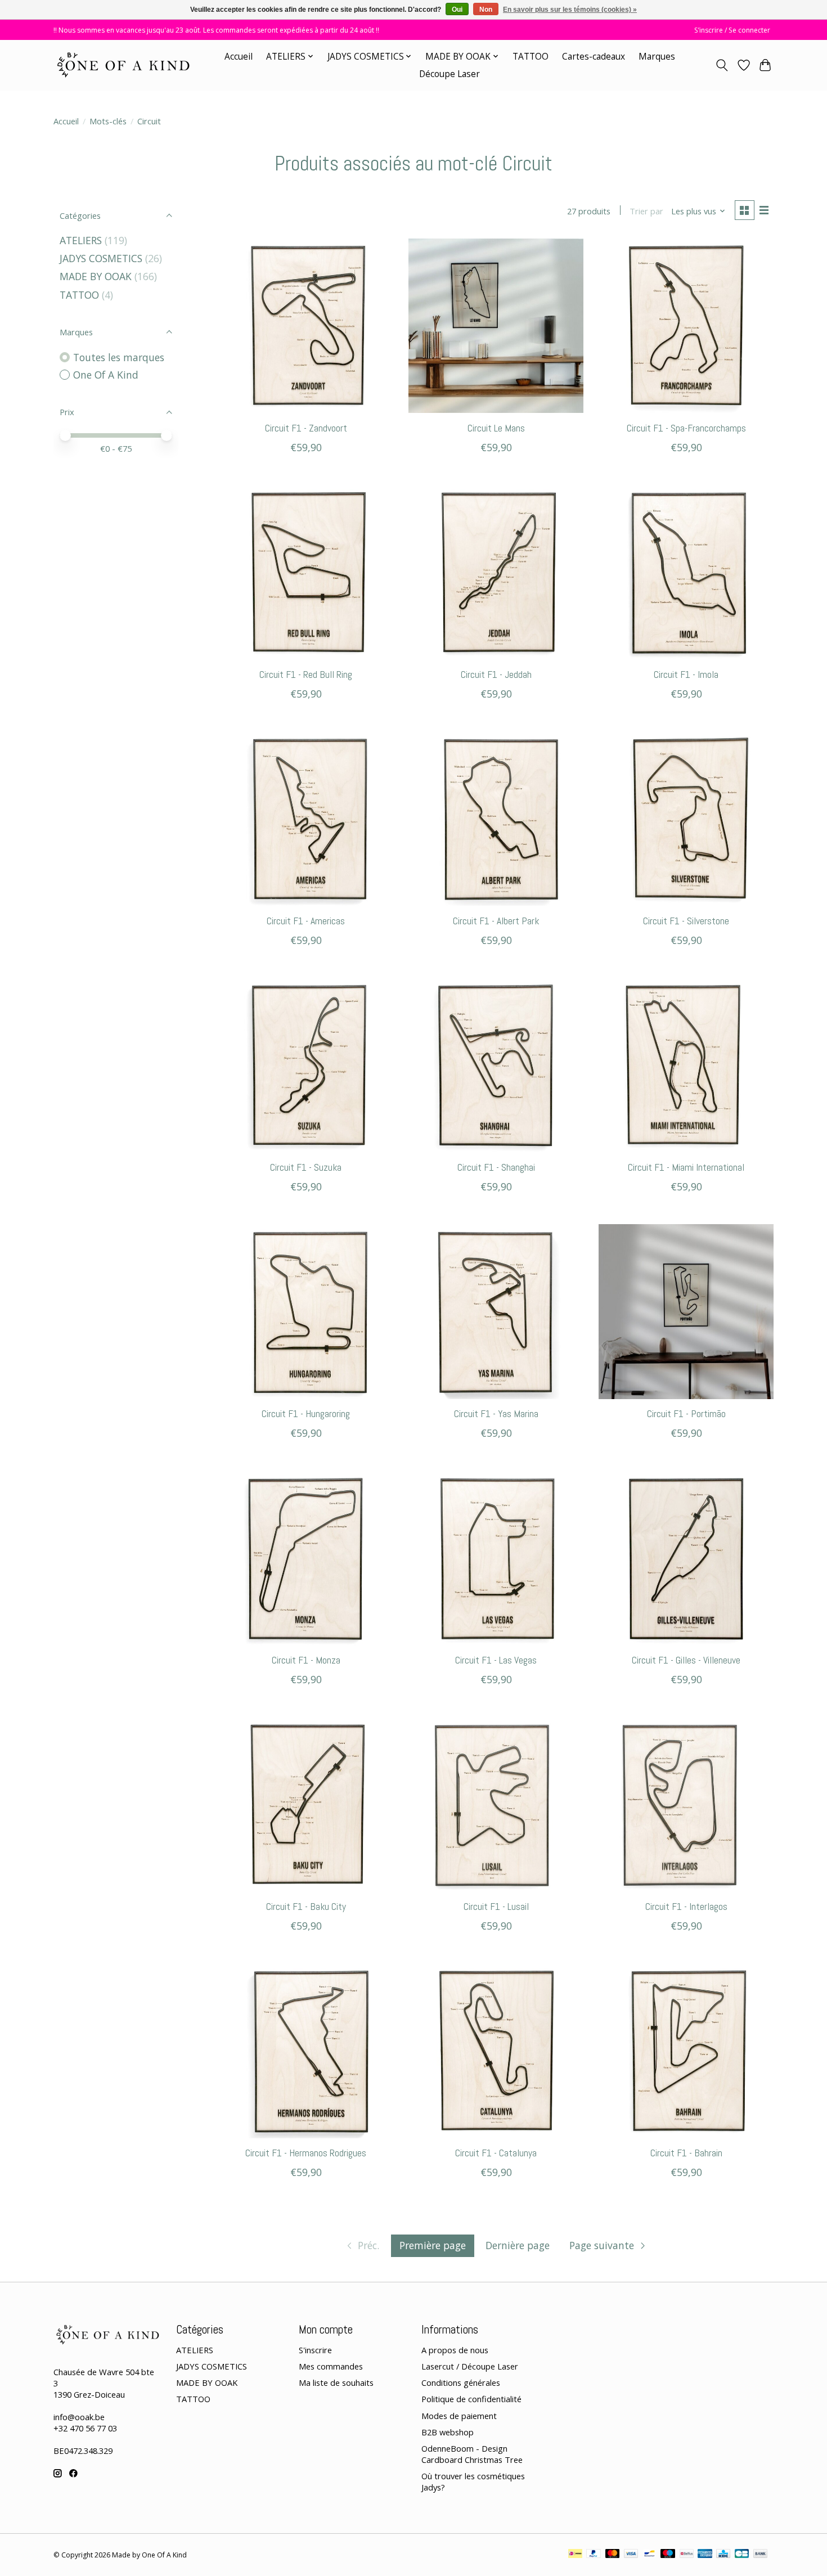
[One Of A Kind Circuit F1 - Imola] (686, 572)
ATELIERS (81, 240)
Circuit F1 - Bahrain (686, 2153)
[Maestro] (668, 2555)
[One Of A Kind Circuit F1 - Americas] (306, 819)
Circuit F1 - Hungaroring (306, 1414)
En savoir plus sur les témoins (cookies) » (570, 10)
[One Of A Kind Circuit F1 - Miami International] (686, 1065)
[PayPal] (594, 2555)
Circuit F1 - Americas (306, 921)
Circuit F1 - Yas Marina (496, 1414)
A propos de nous (455, 2350)
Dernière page (518, 2245)
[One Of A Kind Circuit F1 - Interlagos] (686, 1804)
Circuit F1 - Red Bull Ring (306, 675)
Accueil (239, 57)
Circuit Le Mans (496, 428)
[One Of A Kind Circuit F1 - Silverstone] (686, 819)
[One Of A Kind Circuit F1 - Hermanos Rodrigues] (306, 2051)
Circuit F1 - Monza (306, 1660)
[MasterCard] (613, 2555)
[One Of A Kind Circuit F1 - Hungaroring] (306, 1311)
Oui (457, 10)
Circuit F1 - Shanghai (496, 1167)
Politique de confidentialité (471, 2399)
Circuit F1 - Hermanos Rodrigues (306, 2153)
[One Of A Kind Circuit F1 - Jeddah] (496, 572)
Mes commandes (331, 2366)
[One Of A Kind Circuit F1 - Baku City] (306, 1804)
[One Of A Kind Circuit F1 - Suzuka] (306, 1065)
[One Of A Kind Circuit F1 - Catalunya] (496, 2051)
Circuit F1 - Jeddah (496, 675)
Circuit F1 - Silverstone (686, 921)
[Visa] (631, 2555)
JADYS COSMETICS (101, 258)
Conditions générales (461, 2382)
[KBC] (723, 2555)
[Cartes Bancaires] (742, 2555)
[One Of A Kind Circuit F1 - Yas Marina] (496, 1311)
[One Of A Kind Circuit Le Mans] (496, 326)
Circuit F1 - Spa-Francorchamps (686, 428)
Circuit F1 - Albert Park (496, 921)
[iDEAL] (575, 2555)
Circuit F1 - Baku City (306, 1907)
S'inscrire (315, 2350)
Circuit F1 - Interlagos (686, 1907)
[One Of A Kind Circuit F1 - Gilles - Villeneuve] (686, 1558)
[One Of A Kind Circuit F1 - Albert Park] (496, 819)
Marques (657, 57)
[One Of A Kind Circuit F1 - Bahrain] (686, 2051)
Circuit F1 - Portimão (686, 1414)
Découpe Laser (450, 74)
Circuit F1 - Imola (686, 675)
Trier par (646, 211)
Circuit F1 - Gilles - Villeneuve (686, 1660)
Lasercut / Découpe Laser (470, 2366)
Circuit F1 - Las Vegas (496, 1660)
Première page (433, 2245)
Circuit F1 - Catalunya (496, 2153)
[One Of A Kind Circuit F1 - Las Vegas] (496, 1558)
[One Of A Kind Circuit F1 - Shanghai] (496, 1065)
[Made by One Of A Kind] (122, 65)
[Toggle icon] (722, 65)
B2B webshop (448, 2432)
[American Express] (705, 2555)
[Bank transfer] (761, 2555)
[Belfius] (687, 2555)
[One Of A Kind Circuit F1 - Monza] (306, 1558)
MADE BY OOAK (96, 276)
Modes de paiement (459, 2416)
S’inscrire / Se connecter (732, 30)
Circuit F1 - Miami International (686, 1167)
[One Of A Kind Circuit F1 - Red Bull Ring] (306, 572)
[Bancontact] (650, 2555)
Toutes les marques (119, 357)
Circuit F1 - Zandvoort (306, 428)
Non (486, 10)
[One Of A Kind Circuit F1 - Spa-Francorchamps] (686, 326)
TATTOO (531, 57)
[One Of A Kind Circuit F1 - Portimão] (686, 1311)
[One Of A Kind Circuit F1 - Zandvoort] (306, 326)
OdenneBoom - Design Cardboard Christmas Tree (472, 2454)
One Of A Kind (106, 375)
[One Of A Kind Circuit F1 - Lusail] (496, 1804)
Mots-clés (108, 121)
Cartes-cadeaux (594, 57)
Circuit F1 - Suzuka (306, 1167)
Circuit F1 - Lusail (496, 1907)
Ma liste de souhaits (336, 2382)
